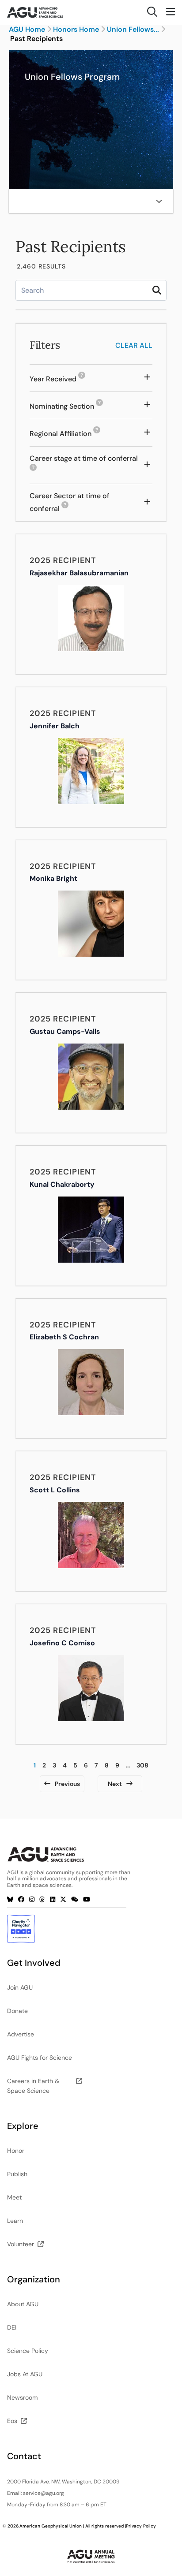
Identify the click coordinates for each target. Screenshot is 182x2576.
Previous (67, 1784)
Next (115, 1784)
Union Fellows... (133, 30)
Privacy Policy (141, 2526)
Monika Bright (53, 878)
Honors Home (76, 30)
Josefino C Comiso (62, 1643)
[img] (159, 201)
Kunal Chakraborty (62, 1184)
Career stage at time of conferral (84, 465)
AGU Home (27, 30)
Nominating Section (66, 407)
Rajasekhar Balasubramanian (79, 573)
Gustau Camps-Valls (65, 1031)
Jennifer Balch (55, 726)
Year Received (57, 379)
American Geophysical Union (51, 2526)
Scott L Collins (55, 1490)
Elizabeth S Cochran (64, 1337)
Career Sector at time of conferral (78, 503)
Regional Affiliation (65, 434)
